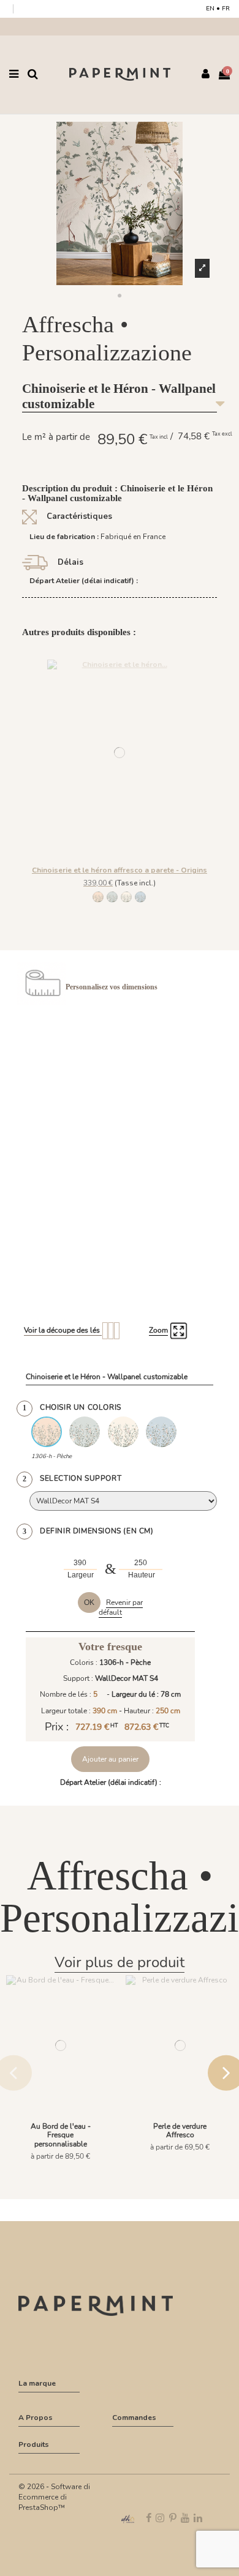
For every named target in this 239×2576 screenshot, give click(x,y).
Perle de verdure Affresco (180, 2131)
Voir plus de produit (120, 1962)
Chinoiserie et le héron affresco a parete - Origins (120, 870)
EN (210, 9)
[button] (120, 296)
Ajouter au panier (110, 1759)
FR (226, 9)
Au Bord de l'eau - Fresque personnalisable (61, 2135)
